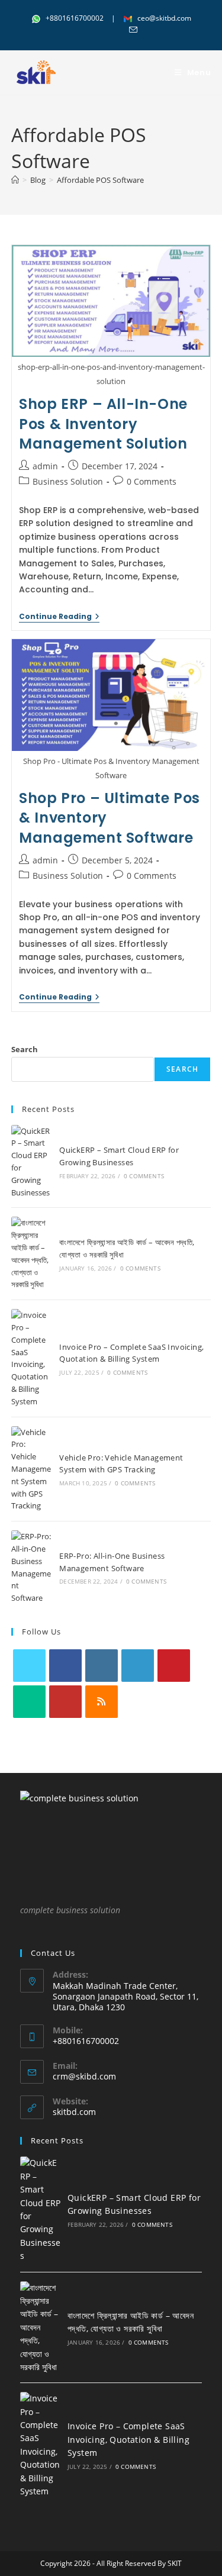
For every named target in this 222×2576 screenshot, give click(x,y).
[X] (29, 1666)
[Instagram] (102, 1666)
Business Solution (68, 481)
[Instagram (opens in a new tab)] (105, 30)
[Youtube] (65, 1702)
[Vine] (29, 1702)
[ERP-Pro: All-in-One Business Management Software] (31, 1567)
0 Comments (152, 481)
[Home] (15, 180)
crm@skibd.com (84, 2076)
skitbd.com (74, 2112)
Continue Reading (59, 618)
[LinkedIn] (138, 1666)
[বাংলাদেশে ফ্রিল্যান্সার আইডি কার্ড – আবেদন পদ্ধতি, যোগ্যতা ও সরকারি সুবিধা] (31, 1254)
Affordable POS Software (100, 180)
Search (25, 1049)
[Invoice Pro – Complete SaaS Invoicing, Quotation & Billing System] (31, 1358)
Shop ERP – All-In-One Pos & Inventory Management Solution (103, 424)
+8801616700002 (75, 18)
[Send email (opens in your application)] (131, 30)
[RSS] (102, 1702)
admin (45, 466)
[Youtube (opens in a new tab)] (119, 30)
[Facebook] (65, 1666)
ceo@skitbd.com (163, 18)
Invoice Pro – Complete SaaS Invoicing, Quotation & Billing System (128, 2439)
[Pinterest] (174, 1666)
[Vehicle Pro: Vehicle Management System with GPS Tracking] (31, 1469)
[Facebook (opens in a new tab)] (91, 30)
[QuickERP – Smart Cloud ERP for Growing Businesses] (31, 1162)
